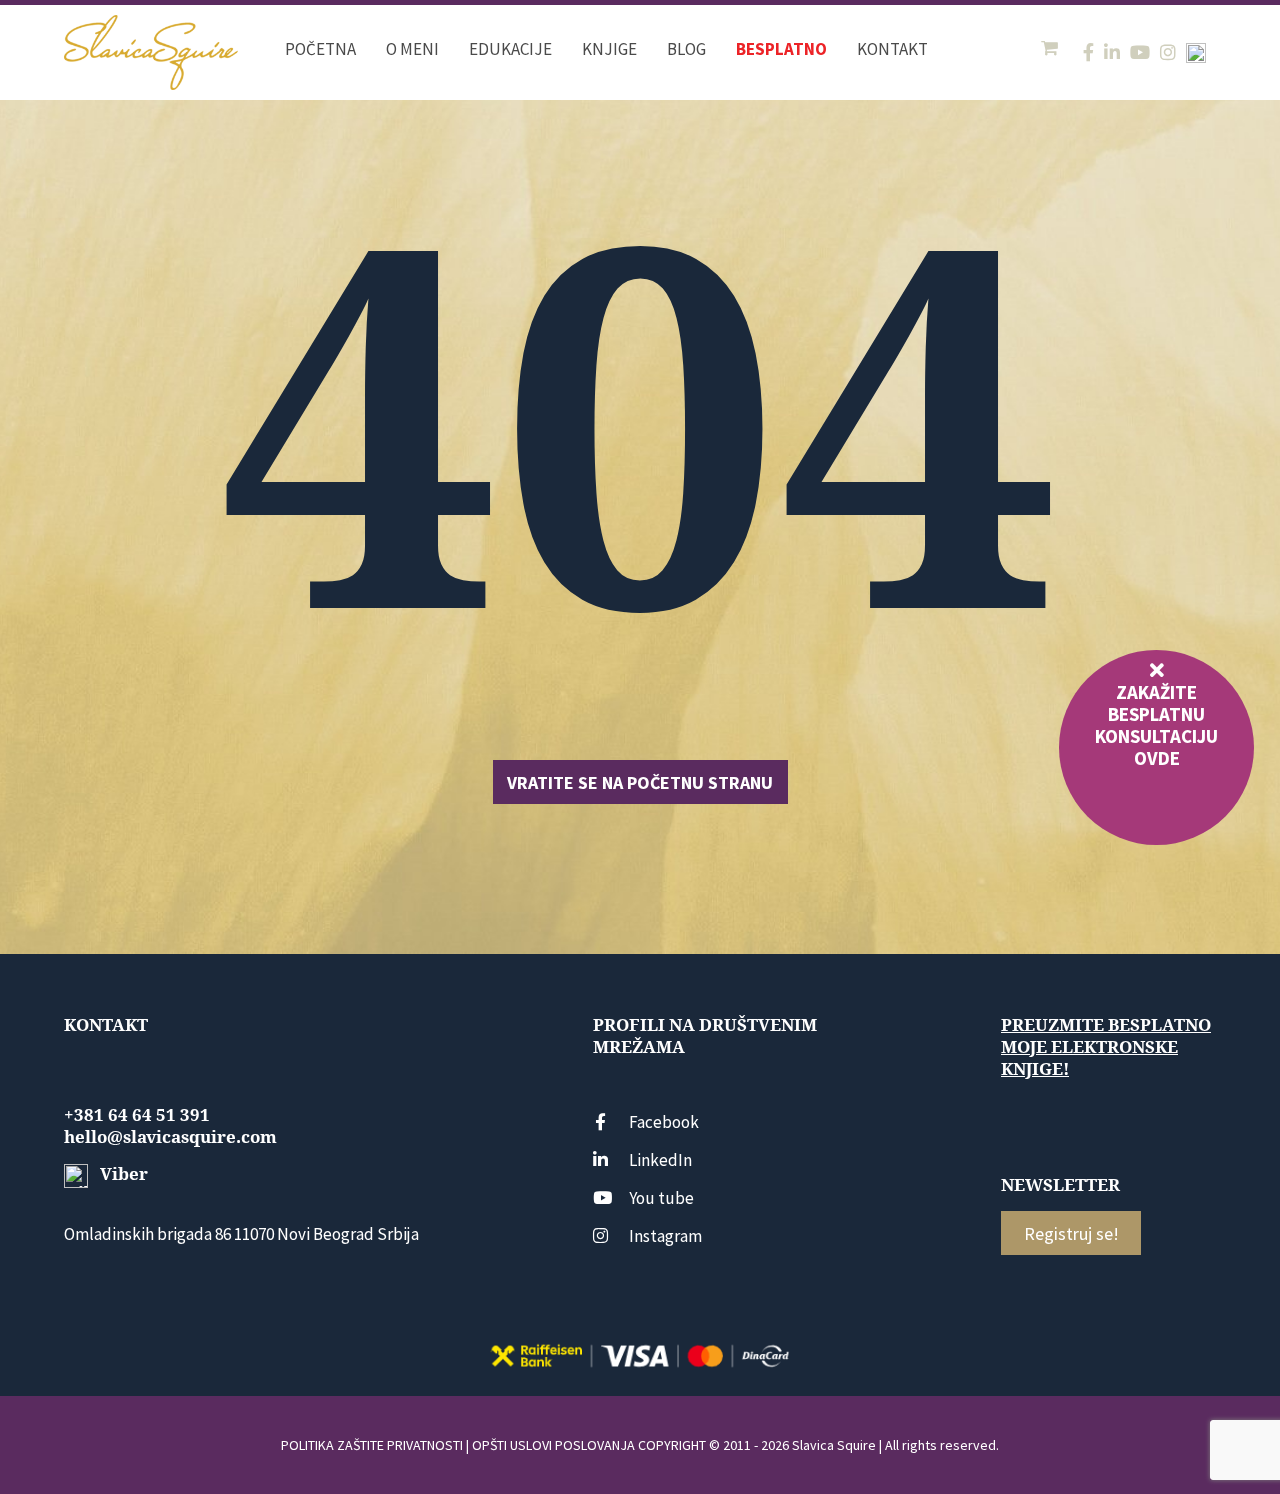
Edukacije (510, 49)
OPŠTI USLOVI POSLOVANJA (553, 1445)
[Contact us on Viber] (1196, 53)
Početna (320, 49)
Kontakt (892, 49)
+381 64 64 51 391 (137, 1115)
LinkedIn (660, 1160)
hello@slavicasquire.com (170, 1137)
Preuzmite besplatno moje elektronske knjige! (1106, 1047)
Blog (686, 49)
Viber (122, 1174)
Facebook (664, 1122)
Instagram (665, 1236)
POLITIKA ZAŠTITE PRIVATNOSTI (372, 1445)
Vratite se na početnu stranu (640, 782)
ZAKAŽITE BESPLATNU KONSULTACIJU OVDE (1156, 725)
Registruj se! (1071, 1233)
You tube (661, 1198)
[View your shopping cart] (1052, 48)
